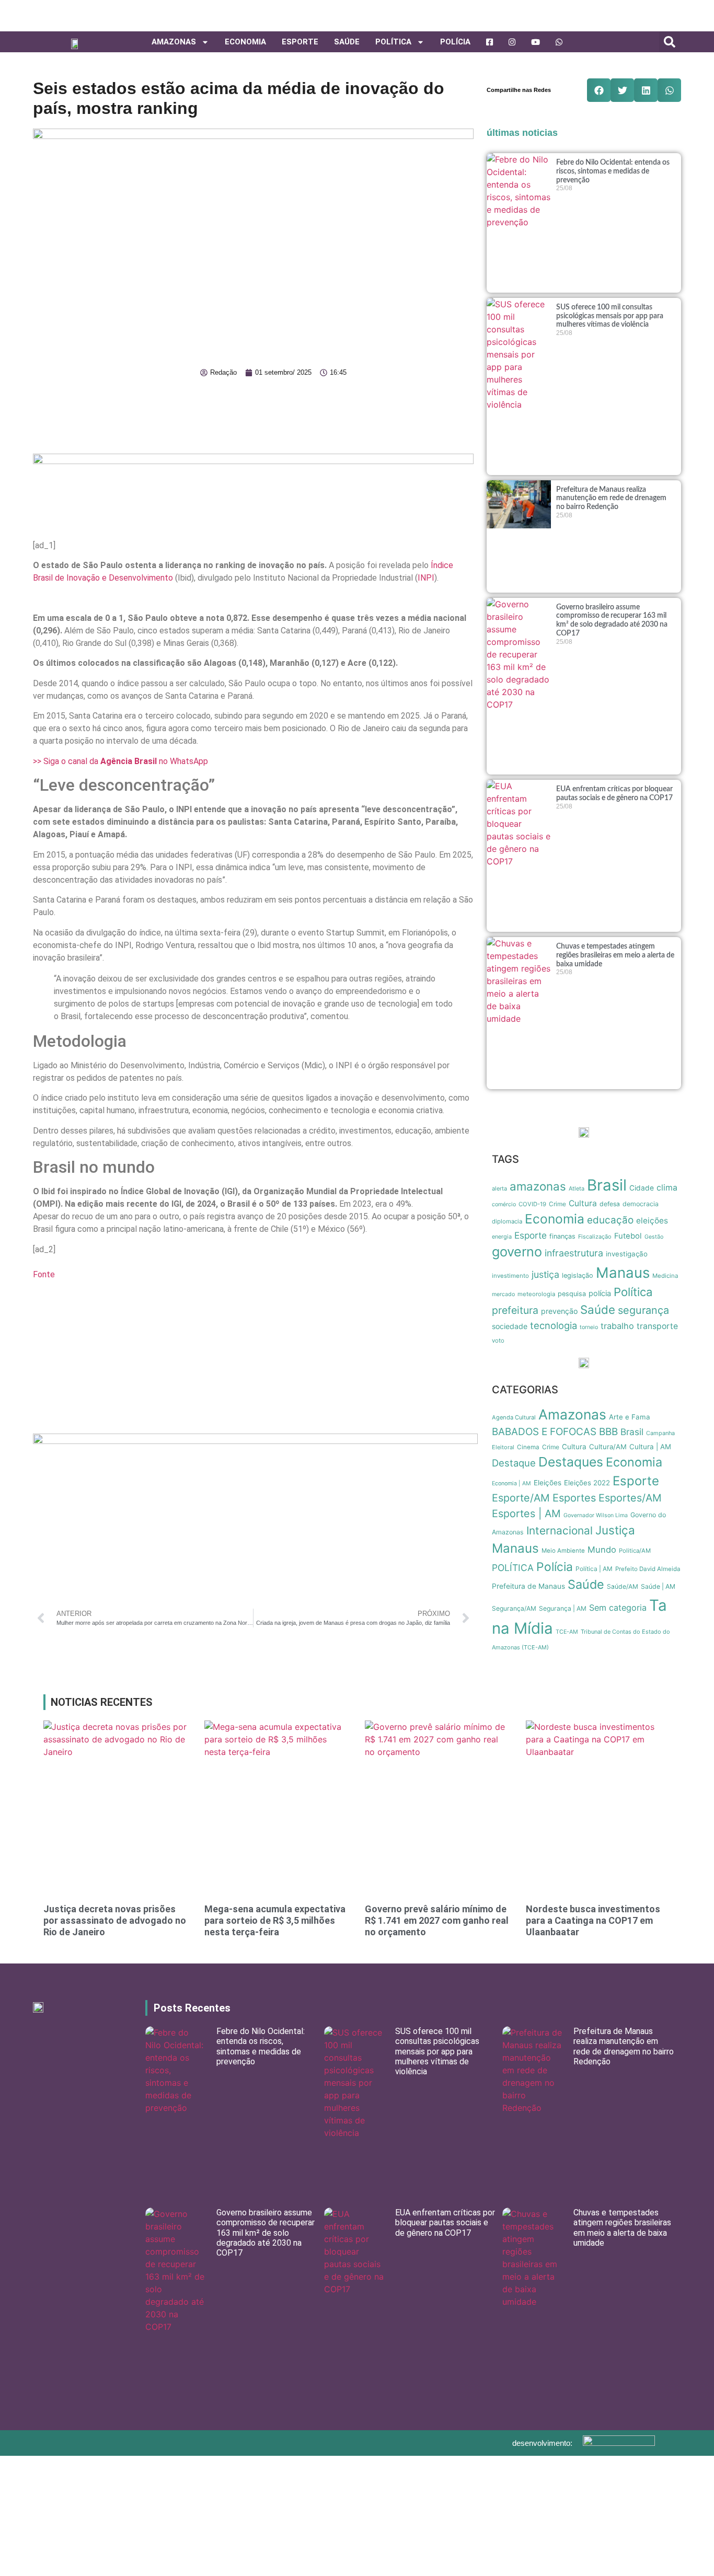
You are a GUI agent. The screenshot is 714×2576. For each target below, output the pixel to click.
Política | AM (594, 1569)
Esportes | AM (526, 1514)
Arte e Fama (630, 1417)
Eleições (548, 1483)
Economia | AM (511, 1483)
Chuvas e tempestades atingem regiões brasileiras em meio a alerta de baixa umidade (615, 955)
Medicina (665, 1276)
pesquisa (572, 1294)
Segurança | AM (563, 1608)
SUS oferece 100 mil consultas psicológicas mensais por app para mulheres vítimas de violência (610, 316)
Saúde (347, 42)
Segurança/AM (514, 1608)
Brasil (607, 1185)
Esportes (574, 1498)
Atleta (577, 1188)
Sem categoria (618, 1608)
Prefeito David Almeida (648, 1569)
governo (517, 1252)
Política (633, 1292)
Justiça (615, 1530)
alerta (499, 1188)
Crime (557, 1204)
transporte (657, 1326)
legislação (578, 1275)
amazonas (538, 1186)
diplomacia (507, 1221)
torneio (589, 1327)
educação (610, 1220)
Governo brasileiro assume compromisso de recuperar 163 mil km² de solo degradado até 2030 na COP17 (266, 2233)
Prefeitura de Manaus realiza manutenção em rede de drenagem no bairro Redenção (611, 499)
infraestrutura (574, 1253)
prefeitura (515, 1310)
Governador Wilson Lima (596, 1515)
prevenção (559, 1311)
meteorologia (536, 1294)
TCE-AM (567, 1632)
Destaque (514, 1463)
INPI (426, 578)
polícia (600, 1293)
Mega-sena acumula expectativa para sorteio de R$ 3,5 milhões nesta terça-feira (275, 1920)
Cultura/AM (608, 1447)
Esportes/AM (630, 1498)
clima (667, 1188)
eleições (652, 1221)
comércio (504, 1204)
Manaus (623, 1273)
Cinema (528, 1447)
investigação (627, 1254)
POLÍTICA (393, 42)
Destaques (571, 1462)
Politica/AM (635, 1551)
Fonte (44, 1274)
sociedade (510, 1326)
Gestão (654, 1237)
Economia (245, 42)
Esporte (300, 42)
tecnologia (554, 1325)
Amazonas (174, 42)
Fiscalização (595, 1237)
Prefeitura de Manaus (528, 1586)
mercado (503, 1294)
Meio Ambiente (563, 1551)
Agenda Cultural (514, 1417)
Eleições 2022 (587, 1483)
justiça (545, 1274)
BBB (608, 1432)
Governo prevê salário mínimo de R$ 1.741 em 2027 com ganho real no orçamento (437, 1920)
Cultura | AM (650, 1447)
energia (502, 1237)
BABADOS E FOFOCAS (544, 1432)
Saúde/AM (623, 1586)
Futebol (628, 1236)
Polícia (455, 42)
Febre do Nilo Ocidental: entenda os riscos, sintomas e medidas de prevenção (613, 171)
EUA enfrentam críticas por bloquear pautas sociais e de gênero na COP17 (445, 2222)
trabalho (617, 1326)
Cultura (583, 1203)
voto (498, 1341)
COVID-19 (532, 1204)
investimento (510, 1276)
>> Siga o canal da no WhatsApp (120, 761)
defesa (610, 1204)
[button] (670, 42)
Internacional (560, 1530)
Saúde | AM (658, 1586)
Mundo (602, 1550)
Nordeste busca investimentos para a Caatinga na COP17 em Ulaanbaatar (593, 1920)
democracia (641, 1204)
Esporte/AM (521, 1498)
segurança (643, 1310)
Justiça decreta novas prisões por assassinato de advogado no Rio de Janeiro (115, 1920)
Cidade (642, 1188)
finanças (562, 1236)
